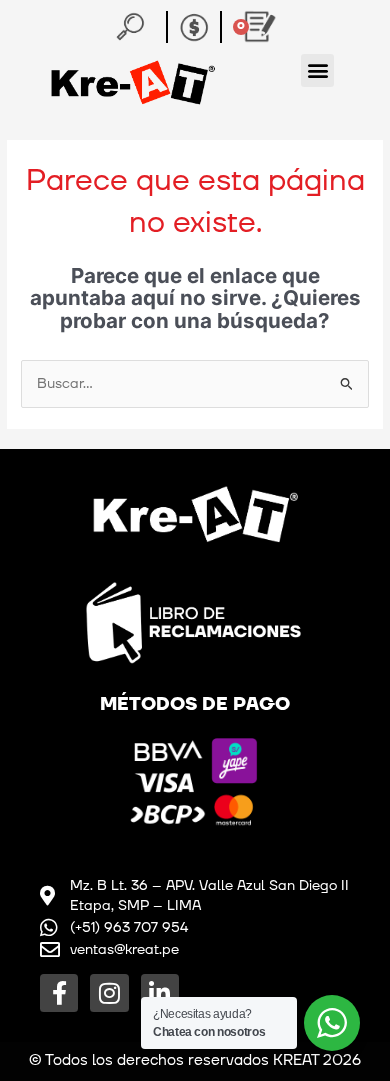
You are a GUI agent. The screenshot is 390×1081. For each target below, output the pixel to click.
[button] (317, 70)
